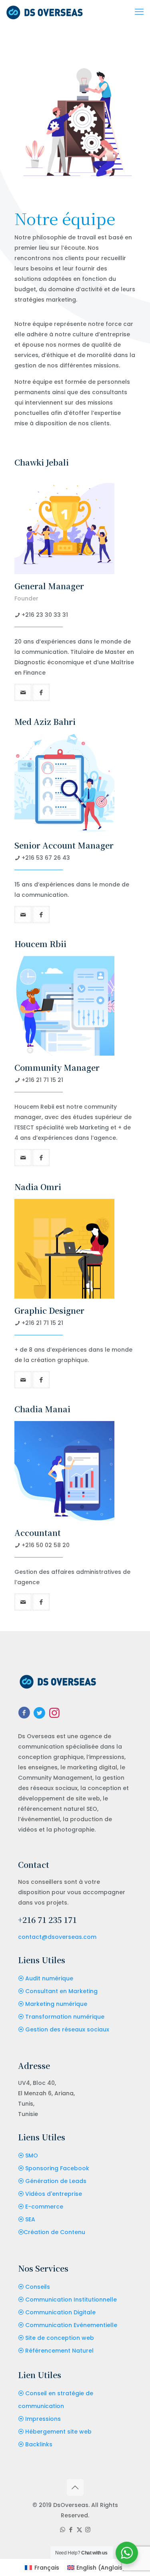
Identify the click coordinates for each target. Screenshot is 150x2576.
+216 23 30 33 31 (45, 615)
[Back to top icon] (75, 2487)
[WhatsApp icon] (63, 2530)
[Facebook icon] (71, 2530)
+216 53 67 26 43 (46, 858)
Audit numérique (49, 1978)
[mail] (23, 692)
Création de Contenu (54, 2232)
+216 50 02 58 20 (46, 1545)
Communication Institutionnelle (71, 2300)
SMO (32, 2156)
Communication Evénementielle (71, 2325)
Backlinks (39, 2444)
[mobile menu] (139, 12)
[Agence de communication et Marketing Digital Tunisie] (45, 12)
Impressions (43, 2419)
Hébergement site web (58, 2432)
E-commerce (44, 2207)
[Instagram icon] (88, 2530)
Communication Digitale (60, 2312)
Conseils (38, 2287)
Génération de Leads (56, 2181)
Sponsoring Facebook (57, 2168)
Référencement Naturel (59, 2351)
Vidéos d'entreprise (54, 2194)
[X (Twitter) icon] (79, 2530)
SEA (30, 2219)
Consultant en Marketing (61, 1991)
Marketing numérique (56, 2004)
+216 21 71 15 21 (42, 1080)
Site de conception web (60, 2338)
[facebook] (41, 692)
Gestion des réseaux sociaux (67, 2029)
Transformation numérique (65, 2017)
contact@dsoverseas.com (57, 1937)
